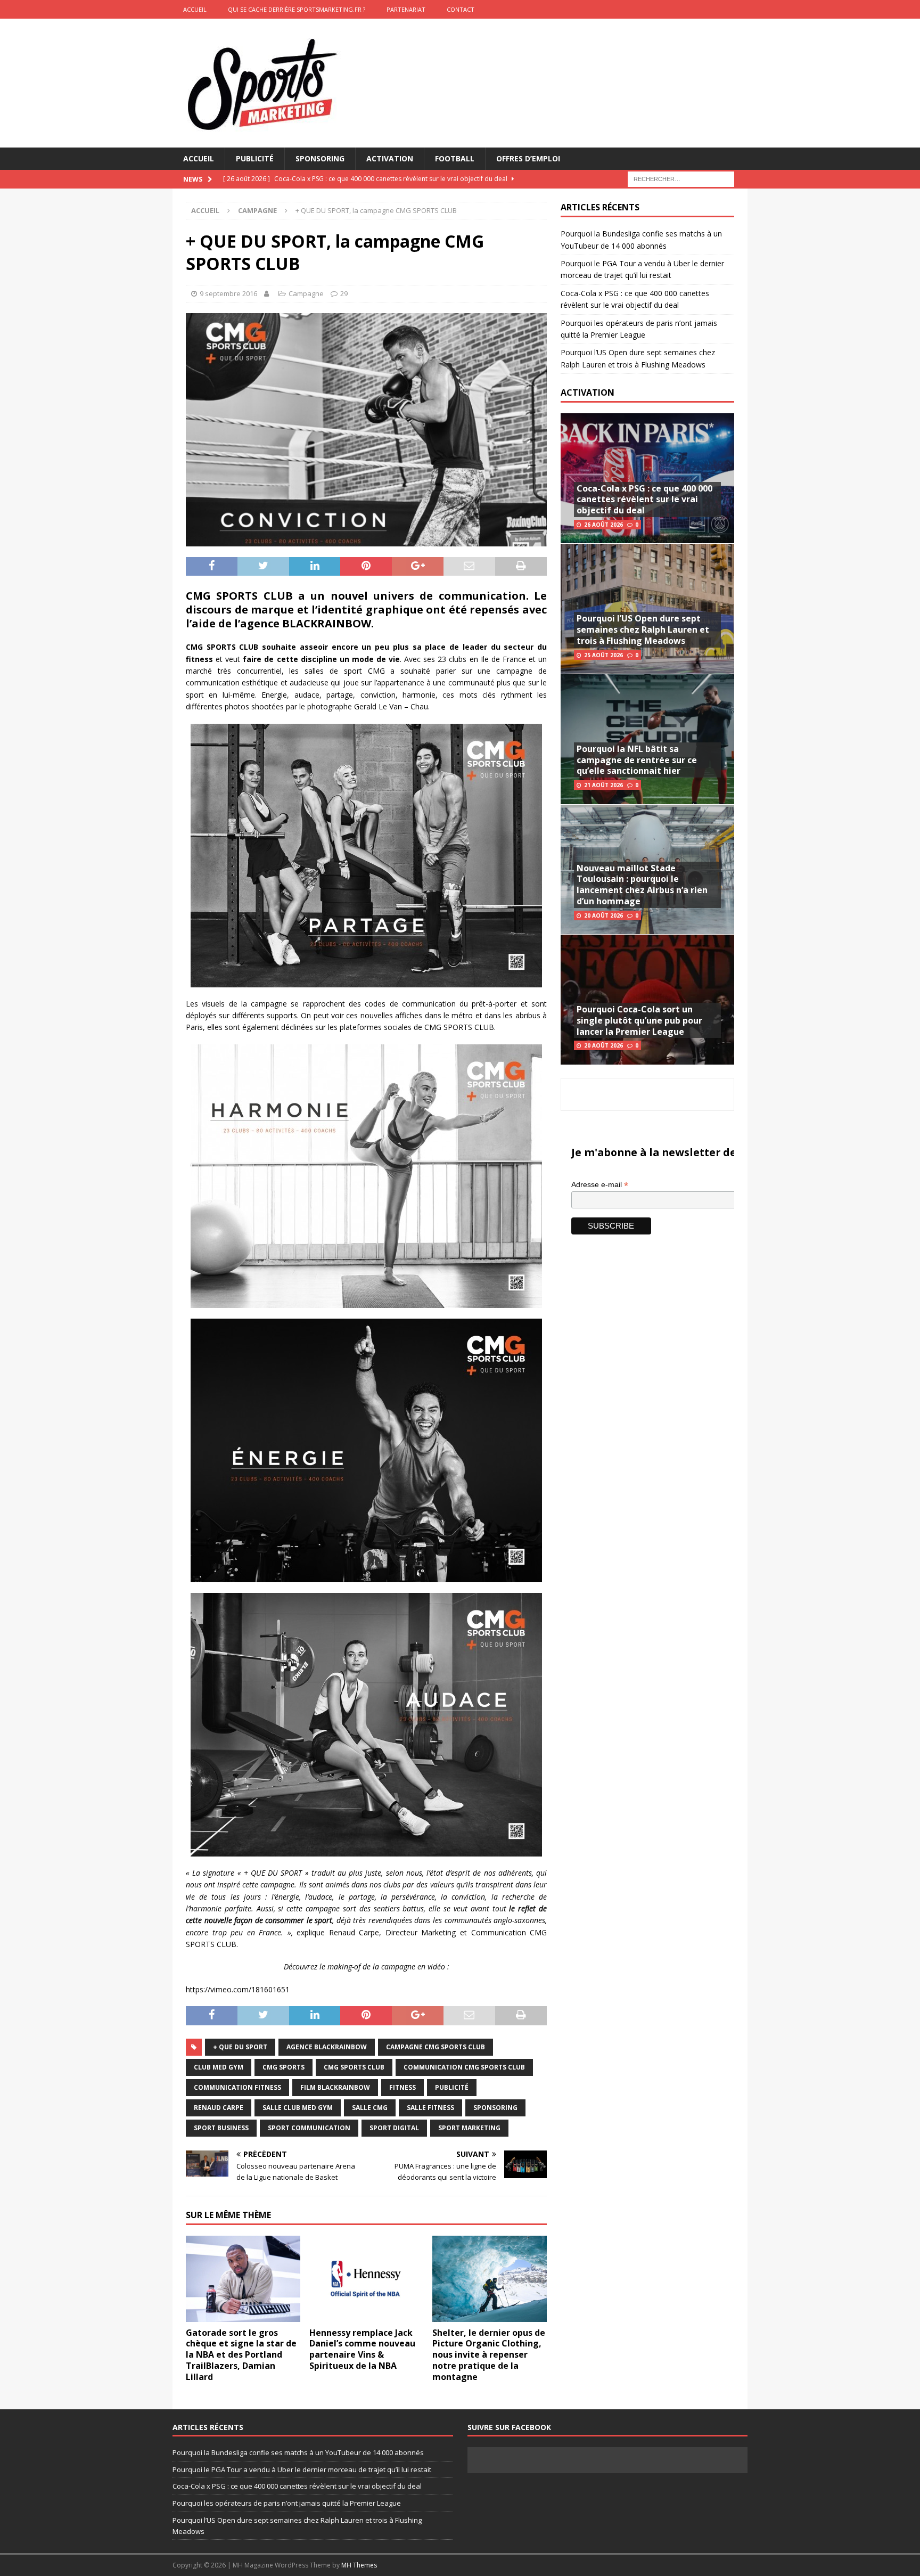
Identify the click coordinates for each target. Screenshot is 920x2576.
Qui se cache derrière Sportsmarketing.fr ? (297, 9)
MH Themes (359, 2565)
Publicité (255, 158)
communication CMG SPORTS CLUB (464, 2067)
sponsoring (495, 2108)
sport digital (394, 2128)
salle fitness (430, 2108)
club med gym (219, 2067)
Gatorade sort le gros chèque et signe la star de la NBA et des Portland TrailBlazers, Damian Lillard (241, 2355)
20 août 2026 (603, 915)
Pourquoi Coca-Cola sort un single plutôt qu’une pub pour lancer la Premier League (639, 1020)
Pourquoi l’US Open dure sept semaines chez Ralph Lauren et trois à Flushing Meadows (643, 629)
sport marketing (469, 2128)
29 (344, 293)
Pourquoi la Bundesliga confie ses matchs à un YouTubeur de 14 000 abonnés (298, 2452)
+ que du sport (240, 2047)
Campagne (306, 293)
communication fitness (237, 2087)
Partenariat (406, 9)
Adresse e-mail (600, 1185)
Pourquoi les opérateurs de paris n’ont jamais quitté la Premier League (287, 2503)
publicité (452, 2087)
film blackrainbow (335, 2087)
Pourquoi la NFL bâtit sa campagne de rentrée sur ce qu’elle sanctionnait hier (637, 760)
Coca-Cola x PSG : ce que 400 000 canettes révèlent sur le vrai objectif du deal (644, 500)
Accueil (199, 158)
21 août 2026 (603, 785)
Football (455, 158)
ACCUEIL (195, 9)
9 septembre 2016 (228, 293)
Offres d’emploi (528, 158)
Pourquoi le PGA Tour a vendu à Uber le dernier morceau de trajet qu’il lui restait (302, 2469)
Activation (390, 158)
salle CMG (370, 2108)
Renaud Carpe (219, 2108)
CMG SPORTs (284, 2067)
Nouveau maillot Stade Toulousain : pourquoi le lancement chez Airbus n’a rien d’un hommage (642, 885)
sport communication (309, 2128)
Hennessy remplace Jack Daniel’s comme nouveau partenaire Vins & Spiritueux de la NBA (362, 2349)
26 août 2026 (603, 525)
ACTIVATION (588, 392)
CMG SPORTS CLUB (354, 2067)
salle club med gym (298, 2108)
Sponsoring (320, 158)
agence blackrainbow (327, 2047)
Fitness (402, 2087)
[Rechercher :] (681, 179)
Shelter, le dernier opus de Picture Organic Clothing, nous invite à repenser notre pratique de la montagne (489, 2355)
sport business (221, 2128)
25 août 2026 (603, 655)
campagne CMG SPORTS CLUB (436, 2047)
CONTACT (461, 9)
